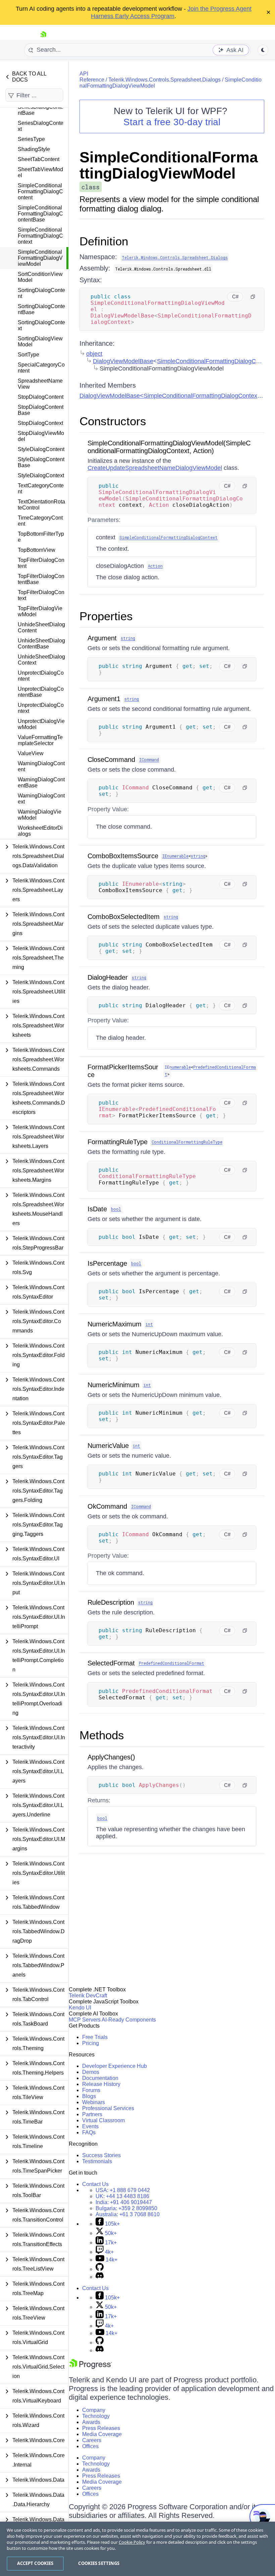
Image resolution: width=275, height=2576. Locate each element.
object (94, 354)
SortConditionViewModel (40, 277)
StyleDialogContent (41, 449)
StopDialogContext (40, 423)
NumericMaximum (115, 1324)
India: (124, 2202)
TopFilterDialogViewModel (40, 611)
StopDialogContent (41, 397)
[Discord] (100, 2277)
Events (90, 2126)
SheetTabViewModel (40, 172)
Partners (92, 2114)
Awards (91, 2422)
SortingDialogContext (41, 325)
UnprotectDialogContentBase (41, 692)
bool (116, 1209)
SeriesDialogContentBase (41, 110)
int (149, 1324)
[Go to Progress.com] (91, 2367)
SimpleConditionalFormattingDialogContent (40, 191)
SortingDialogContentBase (41, 309)
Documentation (100, 2078)
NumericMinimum (114, 1385)
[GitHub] (100, 2269)
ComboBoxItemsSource (123, 856)
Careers (92, 2440)
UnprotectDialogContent (41, 676)
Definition (104, 241)
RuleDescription (111, 1602)
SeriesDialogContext (41, 126)
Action (155, 566)
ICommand (149, 760)
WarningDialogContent (41, 766)
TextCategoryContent (41, 489)
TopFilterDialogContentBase (41, 579)
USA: (123, 2190)
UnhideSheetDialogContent (41, 627)
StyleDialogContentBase (41, 462)
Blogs (89, 2096)
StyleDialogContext (41, 475)
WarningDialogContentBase (41, 783)
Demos (91, 2072)
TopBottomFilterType (41, 537)
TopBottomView (37, 550)
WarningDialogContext (41, 799)
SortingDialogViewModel (40, 342)
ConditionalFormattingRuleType (187, 1142)
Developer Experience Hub (115, 2066)
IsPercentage (107, 1263)
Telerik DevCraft (88, 1996)
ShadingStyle (34, 149)
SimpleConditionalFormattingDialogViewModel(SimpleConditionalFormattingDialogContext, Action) (169, 447)
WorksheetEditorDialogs (40, 831)
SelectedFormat (111, 1663)
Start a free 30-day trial (172, 122)
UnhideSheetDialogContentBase (41, 644)
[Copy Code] (253, 297)
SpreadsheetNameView (40, 384)
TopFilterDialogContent (41, 563)
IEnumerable (175, 856)
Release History (101, 2084)
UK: (122, 2196)
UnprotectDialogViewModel (41, 724)
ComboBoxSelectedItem (124, 917)
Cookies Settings (99, 2563)
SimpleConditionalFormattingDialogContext (40, 236)
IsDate (97, 1209)
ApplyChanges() (111, 1757)
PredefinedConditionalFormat (172, 1663)
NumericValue (108, 1446)
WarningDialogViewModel (40, 815)
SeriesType (31, 139)
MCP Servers (85, 2020)
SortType (29, 355)
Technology (96, 2416)
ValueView (31, 753)
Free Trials (95, 2037)
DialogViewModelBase (123, 361)
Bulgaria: (126, 2208)
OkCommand (107, 1506)
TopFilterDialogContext (41, 595)
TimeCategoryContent (40, 521)
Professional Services (108, 2108)
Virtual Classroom (103, 2120)
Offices (90, 2446)
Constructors (113, 421)
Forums (91, 2090)
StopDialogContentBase (41, 410)
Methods (102, 1735)
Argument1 (104, 699)
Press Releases (101, 2428)
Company (94, 2410)
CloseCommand (111, 760)
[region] (137, 2549)
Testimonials (97, 2161)
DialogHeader (108, 977)
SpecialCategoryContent (41, 368)
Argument (102, 638)
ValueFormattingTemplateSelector (40, 740)
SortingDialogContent (41, 293)
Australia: (128, 2214)
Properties (106, 616)
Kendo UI (80, 2008)
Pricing (91, 2043)
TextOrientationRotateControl (41, 505)
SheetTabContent (39, 159)
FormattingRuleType (118, 1142)
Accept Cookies (35, 2563)
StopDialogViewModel (41, 436)
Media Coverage (102, 2434)
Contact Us (95, 2184)
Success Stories (101, 2155)
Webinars (94, 2102)
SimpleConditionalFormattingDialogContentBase (40, 214)
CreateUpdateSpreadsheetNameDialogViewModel (155, 468)
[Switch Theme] (263, 50)
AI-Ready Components (129, 2020)
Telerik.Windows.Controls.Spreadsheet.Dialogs (164, 80)
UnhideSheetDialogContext (41, 660)
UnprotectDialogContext (41, 708)
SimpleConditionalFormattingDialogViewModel (40, 258)
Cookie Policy (132, 2542)
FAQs (89, 2132)
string (128, 638)
